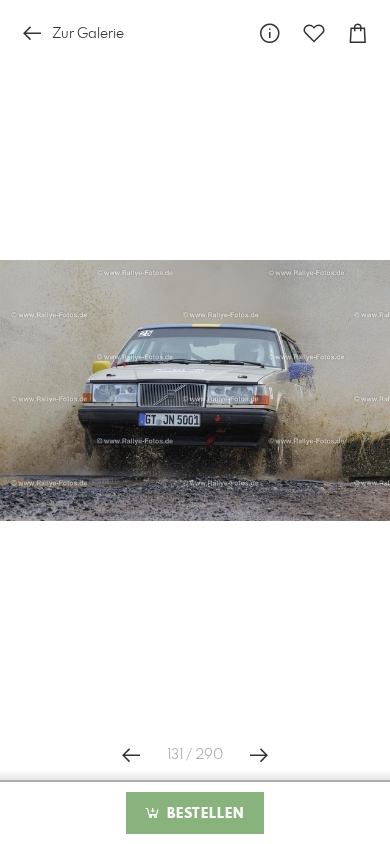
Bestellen (203, 814)
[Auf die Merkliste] (314, 33)
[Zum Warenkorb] (358, 33)
